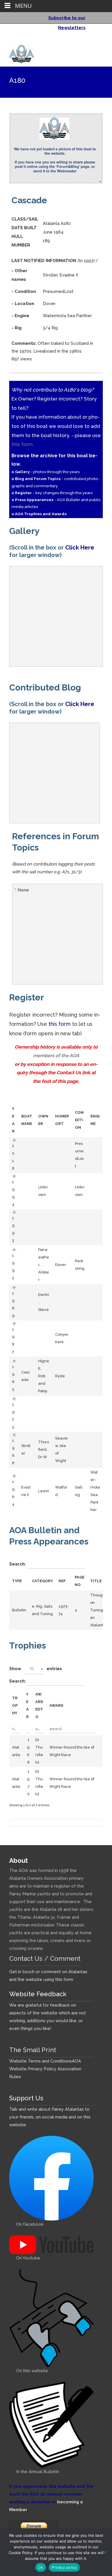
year (27, 1705)
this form (22, 444)
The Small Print (33, 2050)
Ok (41, 2567)
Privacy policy (64, 2567)
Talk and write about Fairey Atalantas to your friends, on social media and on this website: (50, 2117)
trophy (15, 1705)
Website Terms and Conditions (40, 2061)
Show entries (36, 1669)
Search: (18, 1564)
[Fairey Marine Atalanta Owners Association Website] (17, 53)
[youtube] (98, 40)
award (56, 1705)
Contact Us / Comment (45, 1958)
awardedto (39, 1705)
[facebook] (90, 40)
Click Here (80, 547)
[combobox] (34, 1669)
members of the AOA (56, 1055)
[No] (105, 2552)
